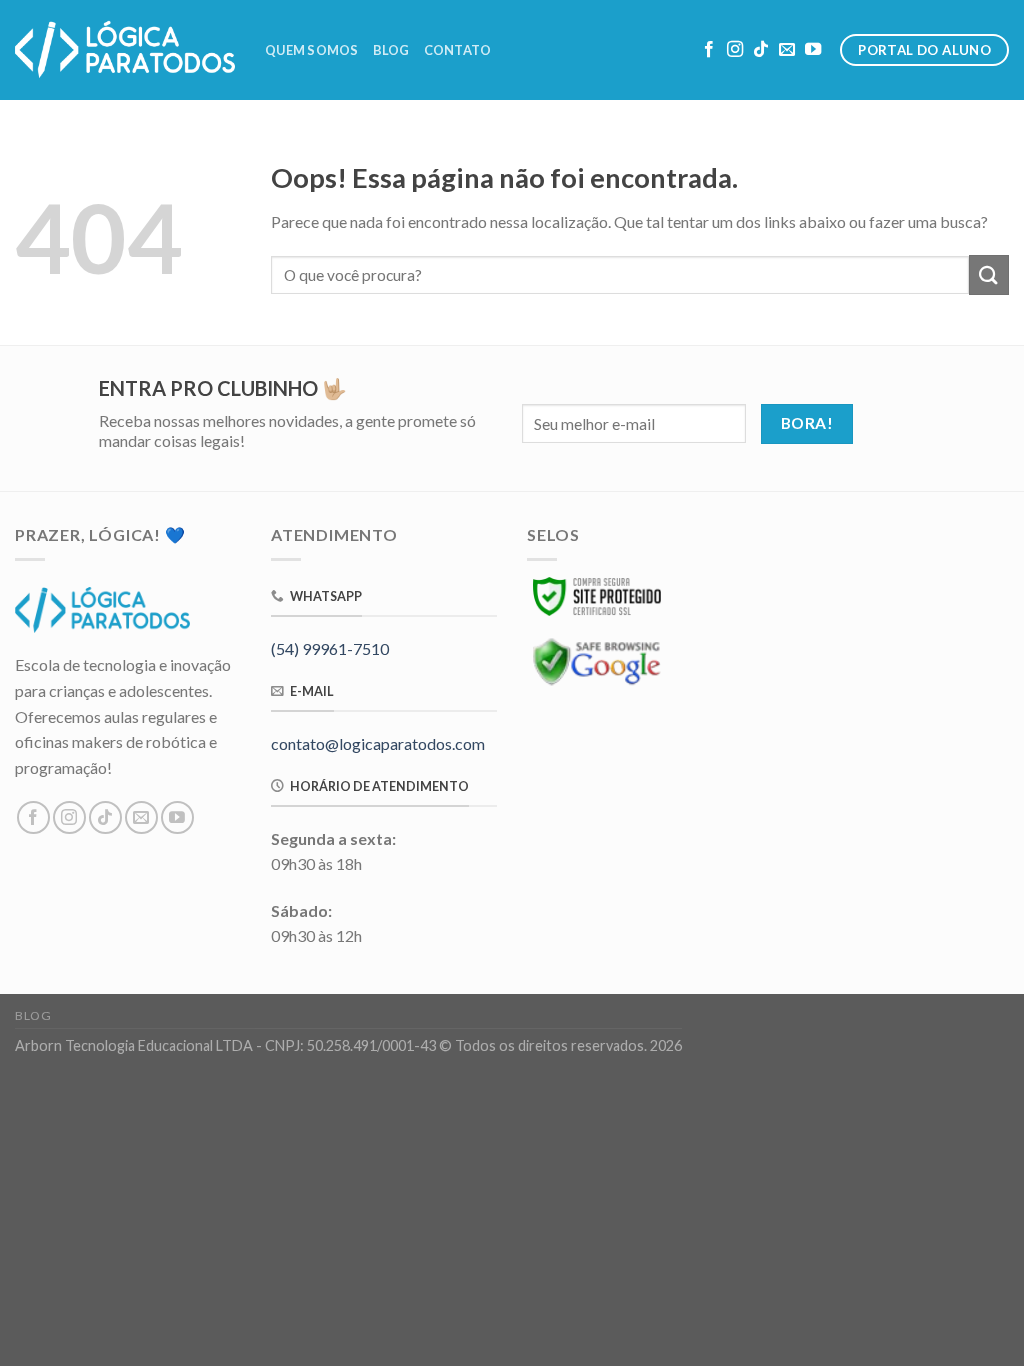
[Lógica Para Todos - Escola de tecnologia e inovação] (125, 50)
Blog (391, 50)
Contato (458, 50)
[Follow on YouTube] (813, 50)
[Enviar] (989, 274)
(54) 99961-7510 (330, 648)
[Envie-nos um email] (787, 50)
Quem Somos (312, 50)
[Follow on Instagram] (735, 50)
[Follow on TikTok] (761, 50)
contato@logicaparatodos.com (378, 743)
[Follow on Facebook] (709, 50)
